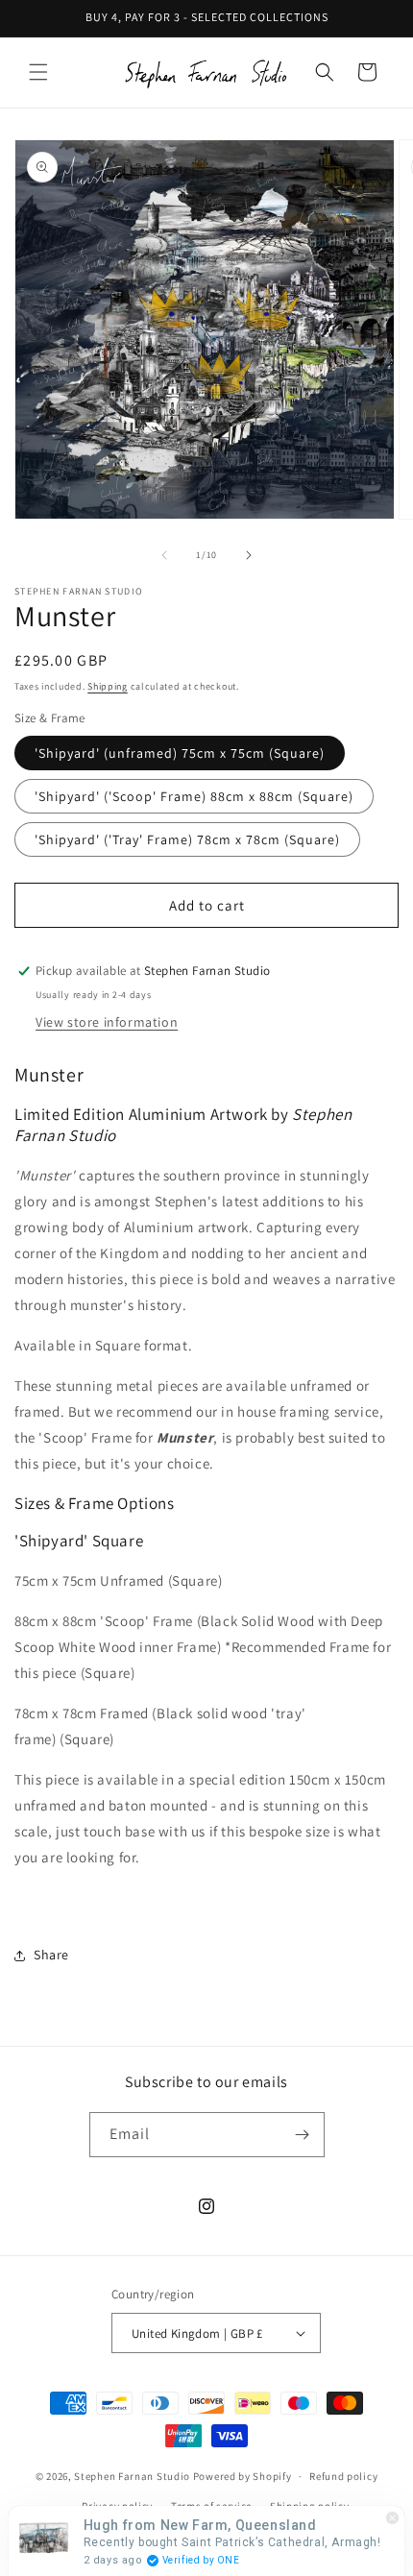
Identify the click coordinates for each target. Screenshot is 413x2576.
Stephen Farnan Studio (133, 2476)
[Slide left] (164, 555)
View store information (107, 1022)
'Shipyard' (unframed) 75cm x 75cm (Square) (180, 753)
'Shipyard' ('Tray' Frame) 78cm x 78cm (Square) (187, 839)
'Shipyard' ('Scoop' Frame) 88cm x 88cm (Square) (194, 796)
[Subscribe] (303, 2135)
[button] (38, 72)
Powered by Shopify (243, 2476)
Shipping (108, 686)
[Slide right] (249, 555)
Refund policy (343, 2476)
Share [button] (51, 1955)
